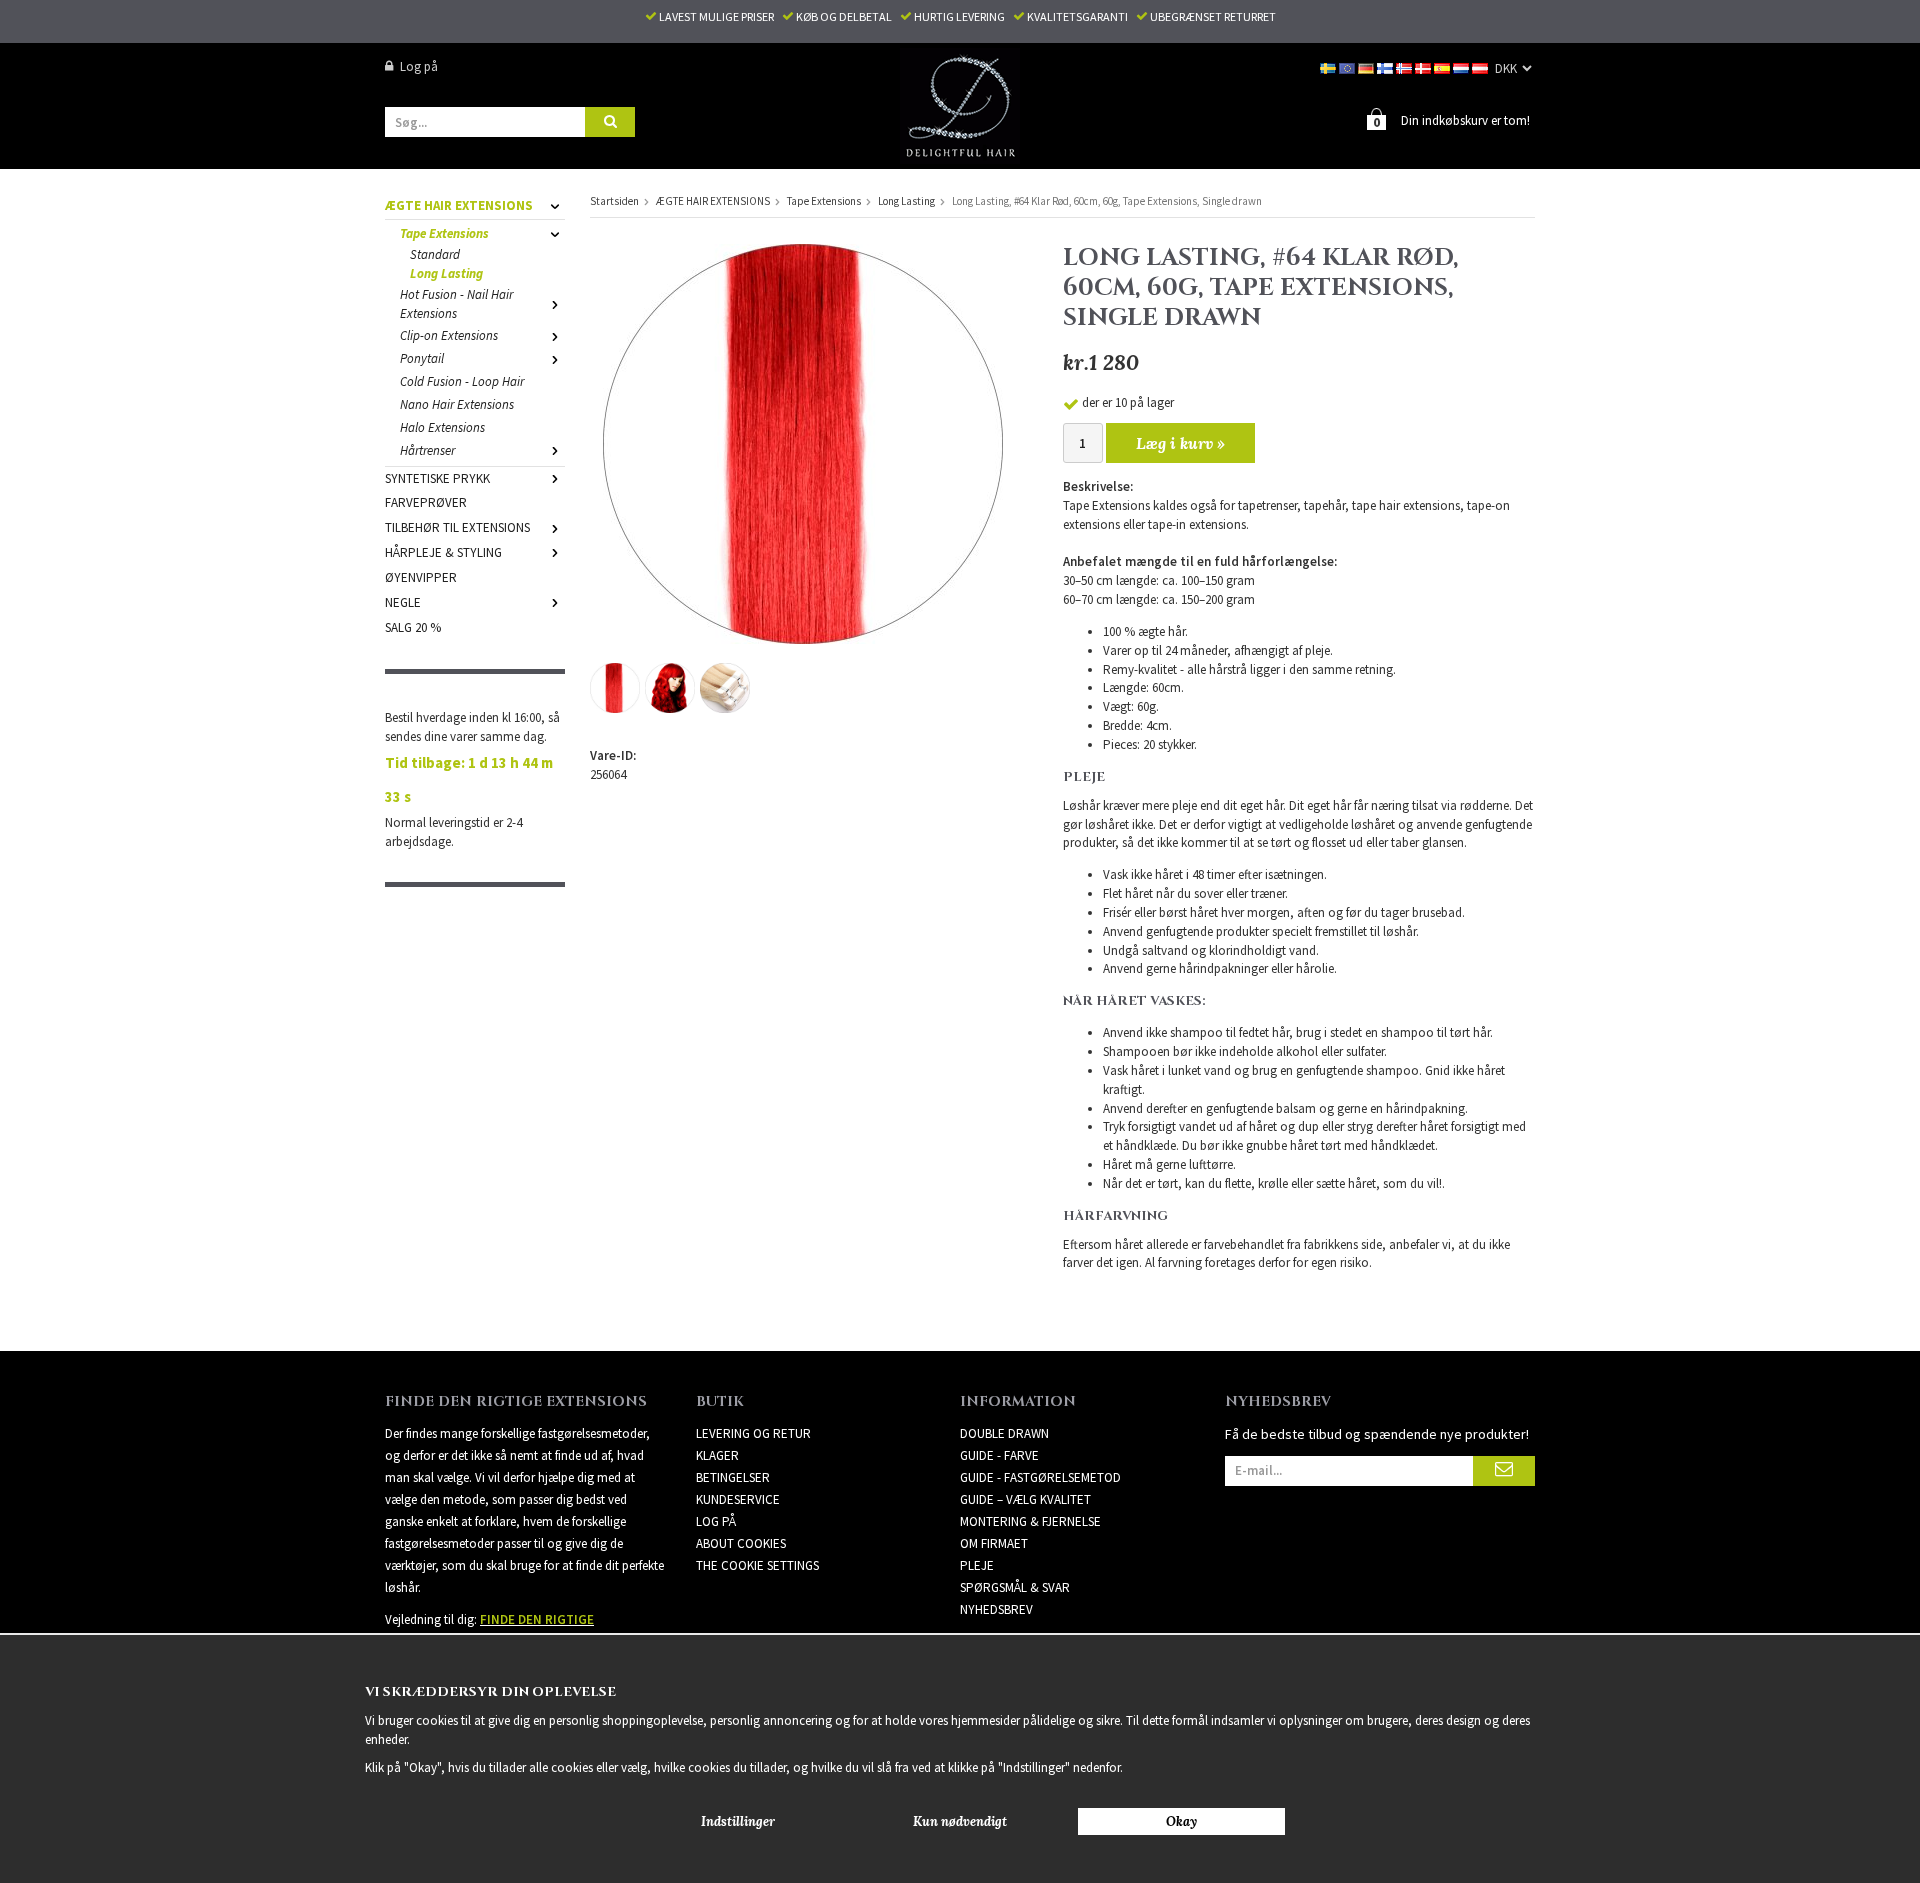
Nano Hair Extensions (457, 404)
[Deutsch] (1367, 66)
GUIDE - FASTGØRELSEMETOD (1040, 1477)
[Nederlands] (1462, 66)
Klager (717, 1455)
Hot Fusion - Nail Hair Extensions (456, 304)
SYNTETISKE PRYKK (437, 478)
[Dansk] (1424, 66)
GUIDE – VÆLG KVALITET (1025, 1499)
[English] (1348, 66)
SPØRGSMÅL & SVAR (1015, 1587)
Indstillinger (738, 1821)
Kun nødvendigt (960, 1821)
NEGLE (403, 602)
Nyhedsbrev (996, 1609)
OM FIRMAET (994, 1543)
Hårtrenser (427, 450)
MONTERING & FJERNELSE (1030, 1521)
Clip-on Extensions (449, 335)
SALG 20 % (413, 627)
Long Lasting (446, 273)
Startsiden (614, 201)
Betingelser (733, 1477)
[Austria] (1481, 66)
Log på (419, 66)
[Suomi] (1386, 66)
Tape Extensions (444, 233)
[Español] (1443, 66)
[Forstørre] (803, 442)
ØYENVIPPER (421, 577)
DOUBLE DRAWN (1004, 1433)
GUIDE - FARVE (999, 1455)
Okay (1181, 1821)
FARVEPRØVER (426, 502)
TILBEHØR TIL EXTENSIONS (457, 527)
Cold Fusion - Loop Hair (462, 381)
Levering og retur (753, 1433)
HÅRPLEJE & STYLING (443, 552)
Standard (435, 254)
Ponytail (422, 358)
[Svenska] (1329, 66)
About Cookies (741, 1543)
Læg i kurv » (1180, 443)
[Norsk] (1405, 66)
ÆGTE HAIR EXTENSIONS (459, 205)
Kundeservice (738, 1499)
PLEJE (977, 1565)
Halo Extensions (442, 427)
